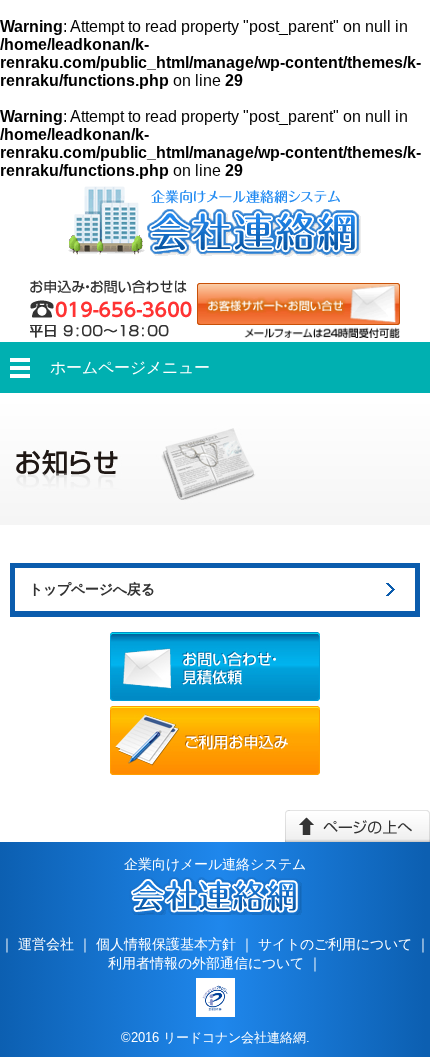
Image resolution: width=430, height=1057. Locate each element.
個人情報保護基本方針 (166, 944)
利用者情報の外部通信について (206, 963)
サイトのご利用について (335, 944)
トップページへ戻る (92, 589)
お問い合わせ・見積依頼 (215, 666)
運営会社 (46, 944)
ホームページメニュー (130, 367)
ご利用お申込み (215, 740)
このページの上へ (357, 826)
